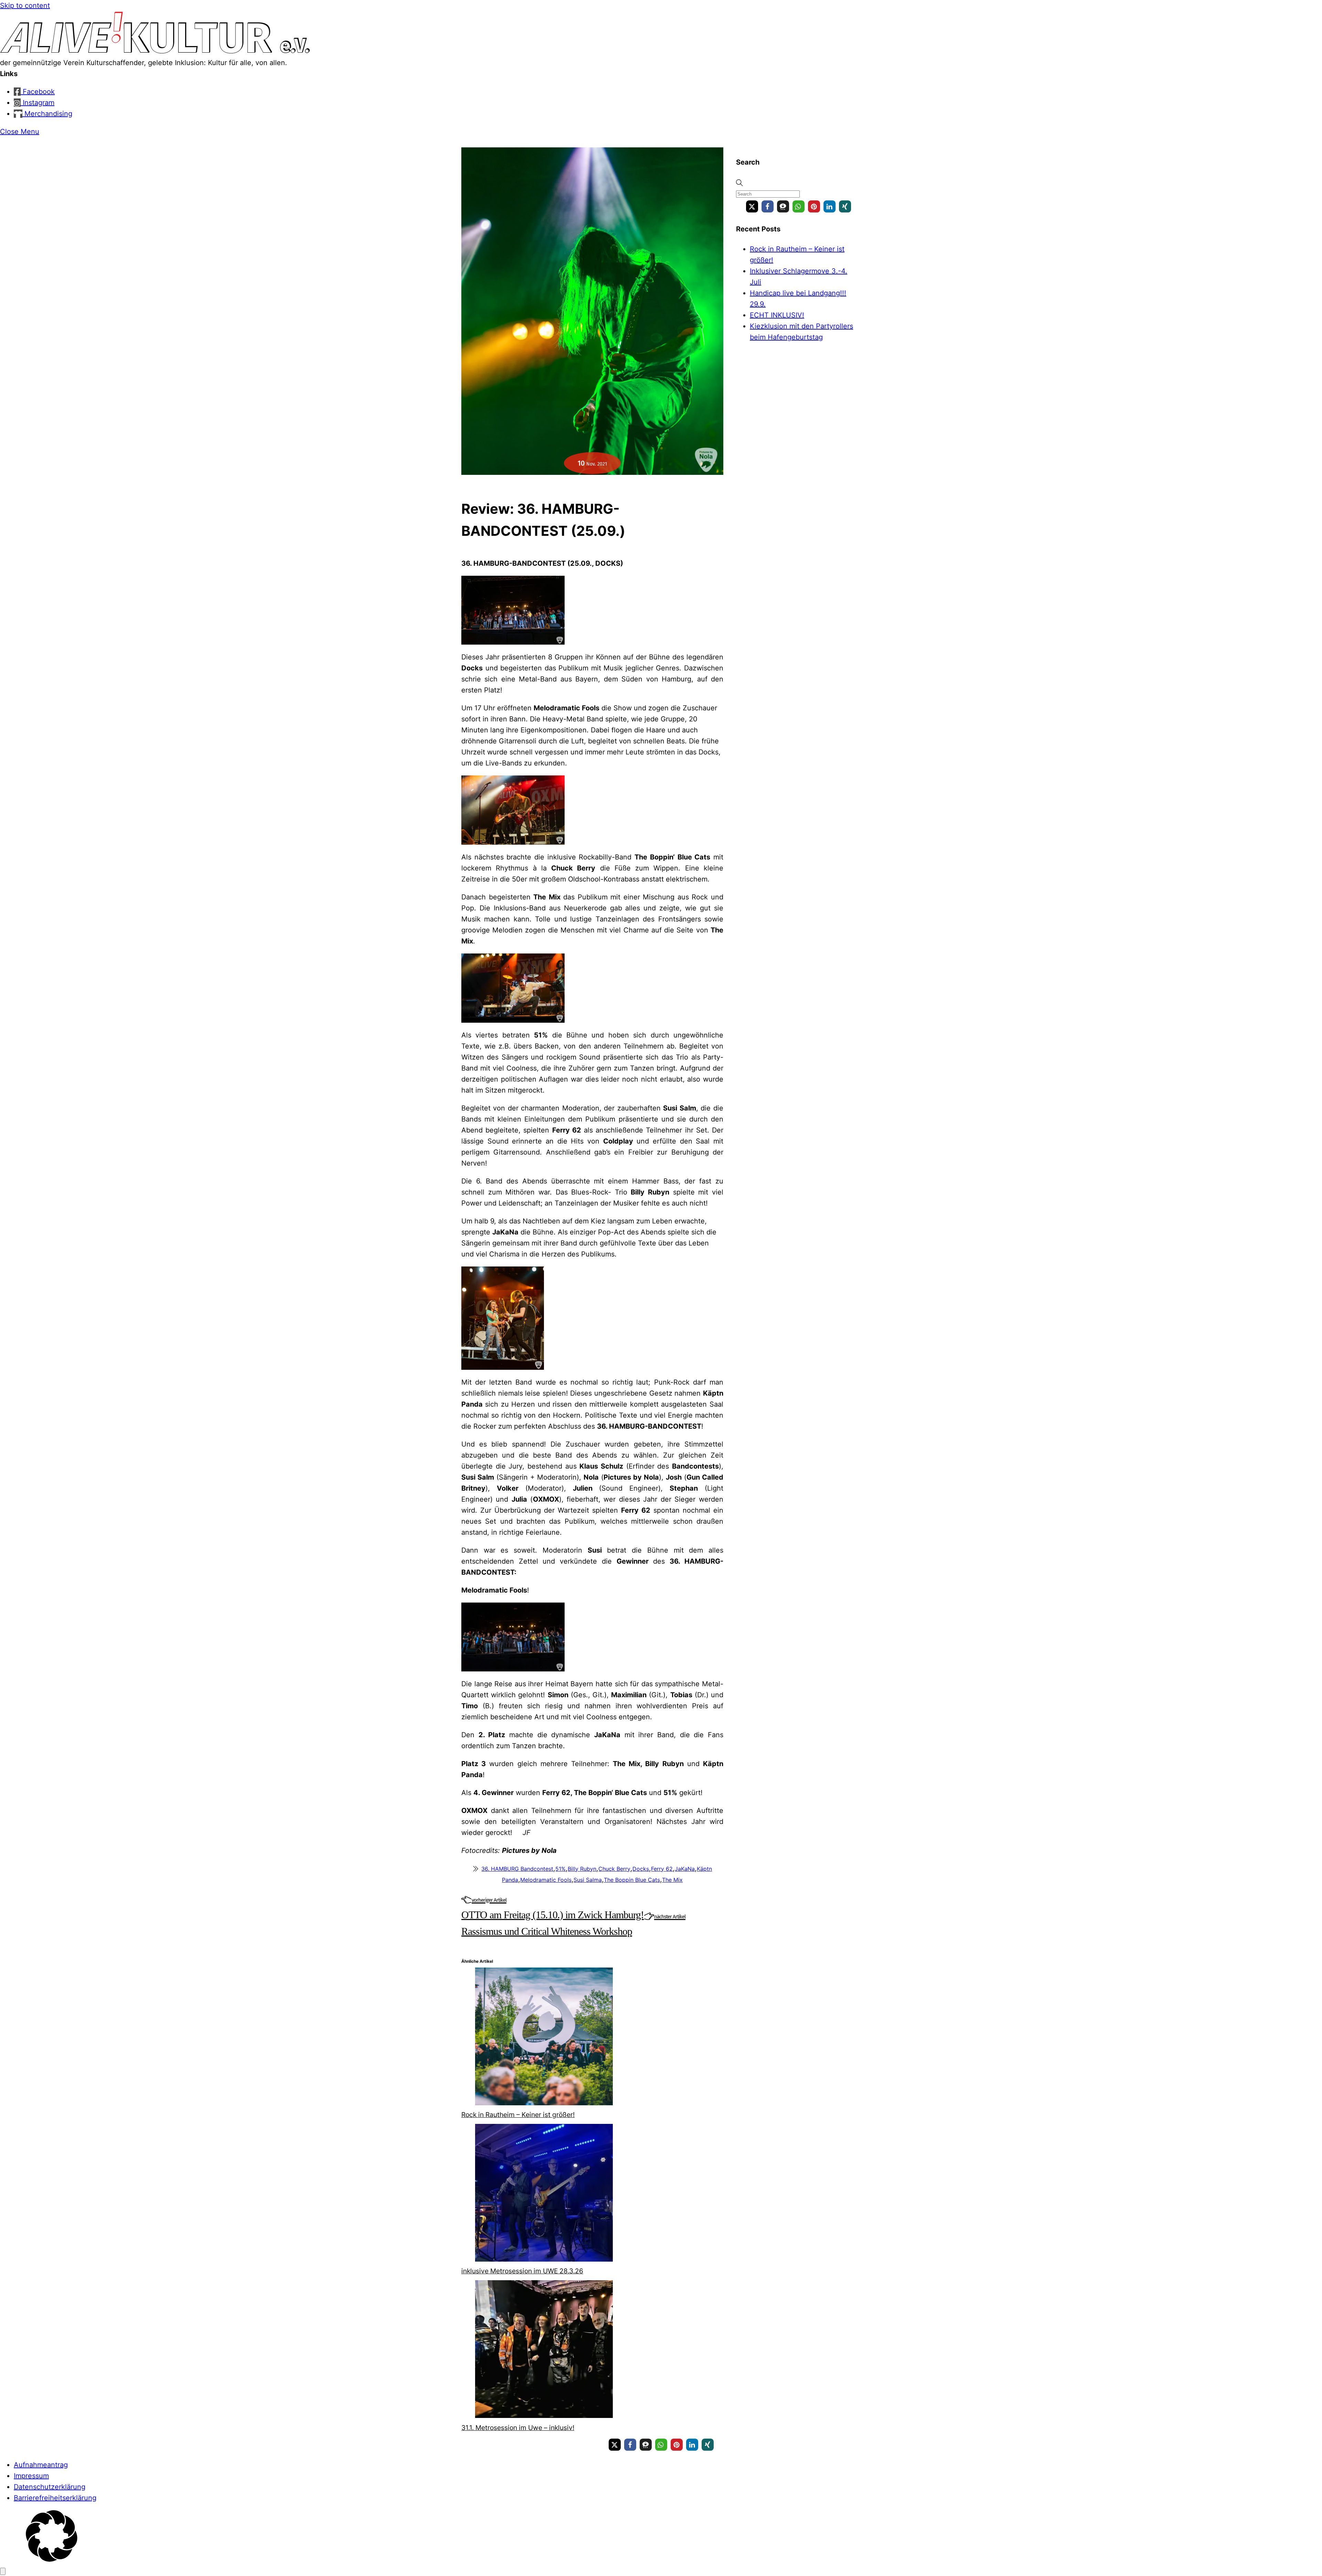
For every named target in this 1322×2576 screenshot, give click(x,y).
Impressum (31, 2476)
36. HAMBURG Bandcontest (517, 1869)
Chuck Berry (614, 1869)
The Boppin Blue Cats (632, 1880)
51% (560, 1869)
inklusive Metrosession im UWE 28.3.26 (522, 2271)
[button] (752, 206)
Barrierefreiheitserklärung (55, 2498)
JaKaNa (685, 1869)
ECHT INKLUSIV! (777, 315)
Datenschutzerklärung (50, 2487)
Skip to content (25, 6)
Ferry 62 (662, 1869)
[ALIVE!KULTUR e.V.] (155, 52)
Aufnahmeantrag (41, 2465)
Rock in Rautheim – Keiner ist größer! (518, 2115)
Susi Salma (588, 1880)
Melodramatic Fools (546, 1880)
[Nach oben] (3, 2571)
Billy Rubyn (582, 1869)
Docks (641, 1869)
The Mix (672, 1880)
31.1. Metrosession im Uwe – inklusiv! (518, 2428)
